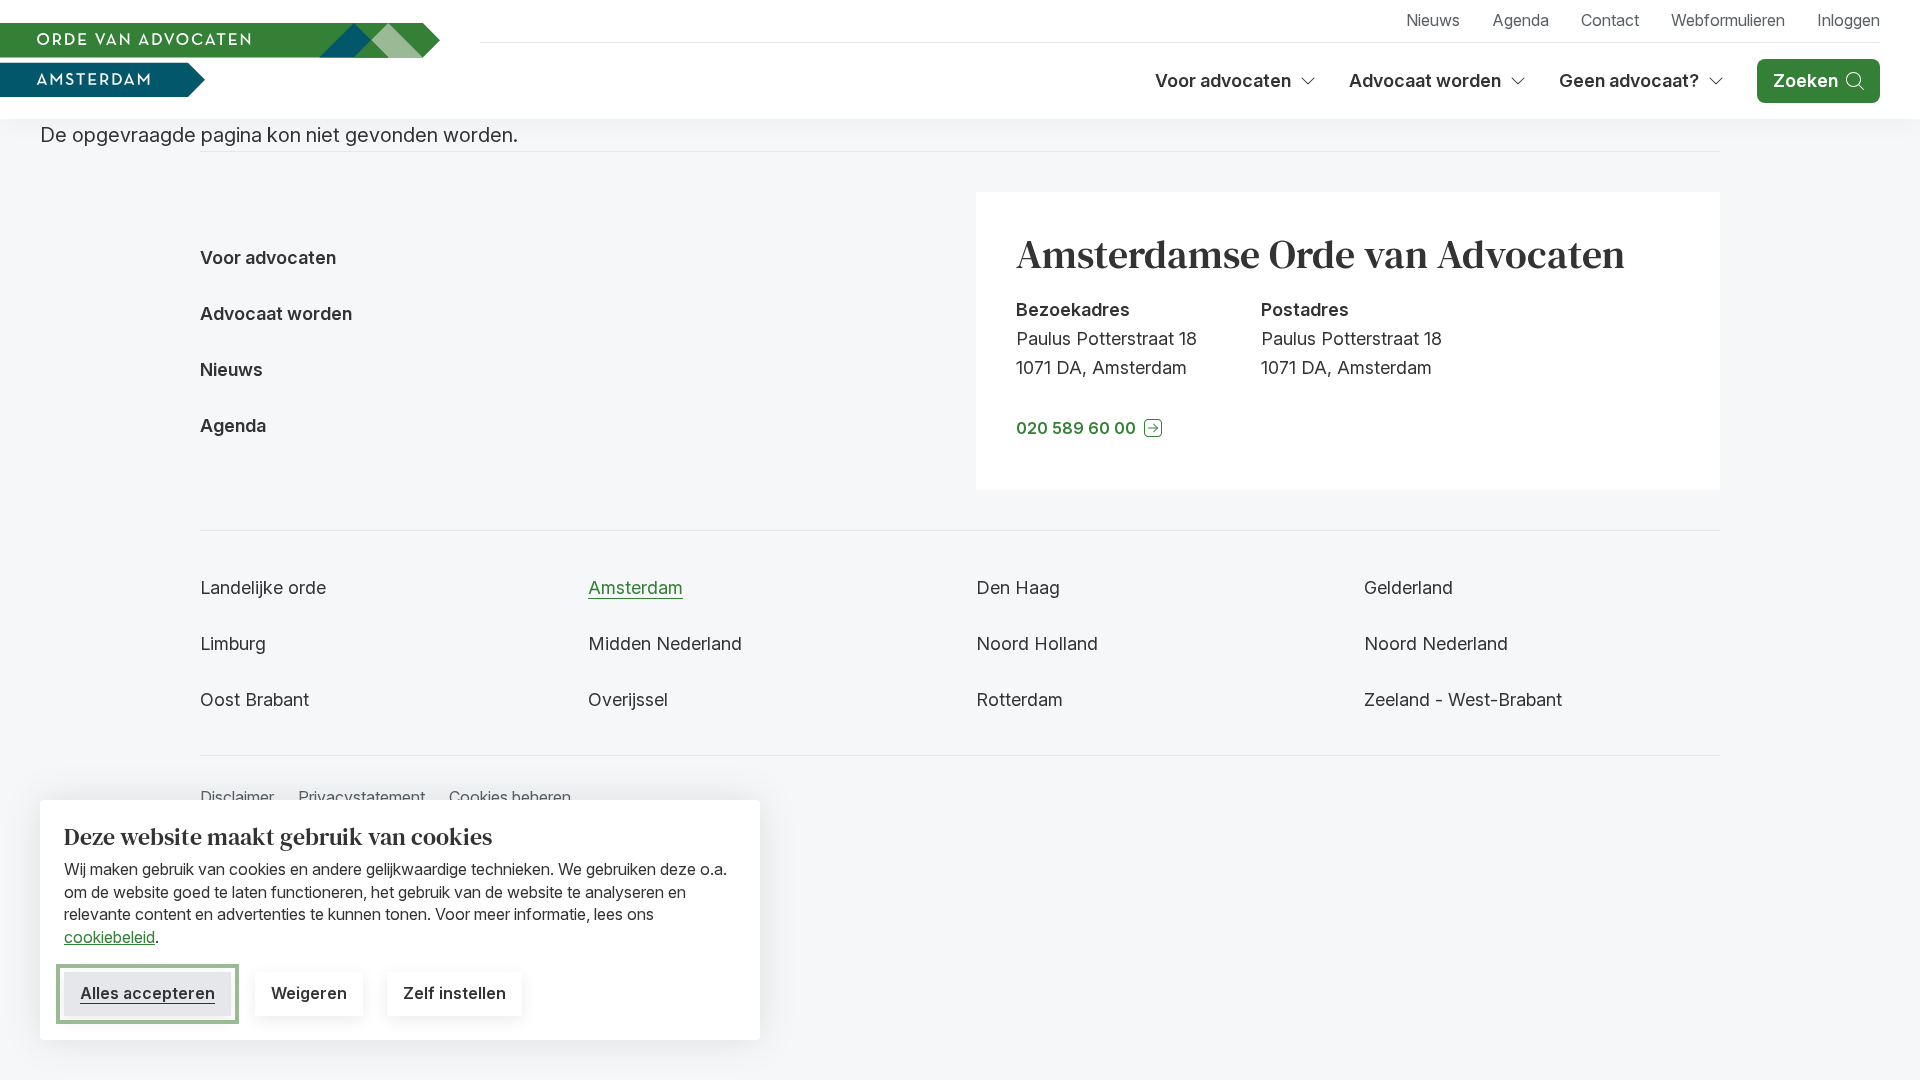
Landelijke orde (263, 587)
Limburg (233, 643)
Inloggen (1848, 20)
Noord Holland (1037, 643)
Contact (1610, 20)
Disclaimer (237, 797)
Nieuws (1433, 20)
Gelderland (1408, 587)
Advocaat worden (1432, 87)
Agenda (1520, 20)
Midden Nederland (665, 643)
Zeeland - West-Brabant (1463, 699)
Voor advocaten (1236, 87)
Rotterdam (1019, 699)
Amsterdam (635, 587)
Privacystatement (361, 797)
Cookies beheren (510, 797)
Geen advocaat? (1642, 87)
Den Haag (1018, 587)
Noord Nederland (1436, 643)
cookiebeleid (109, 937)
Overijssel (628, 699)
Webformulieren (1728, 20)
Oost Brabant (254, 699)
